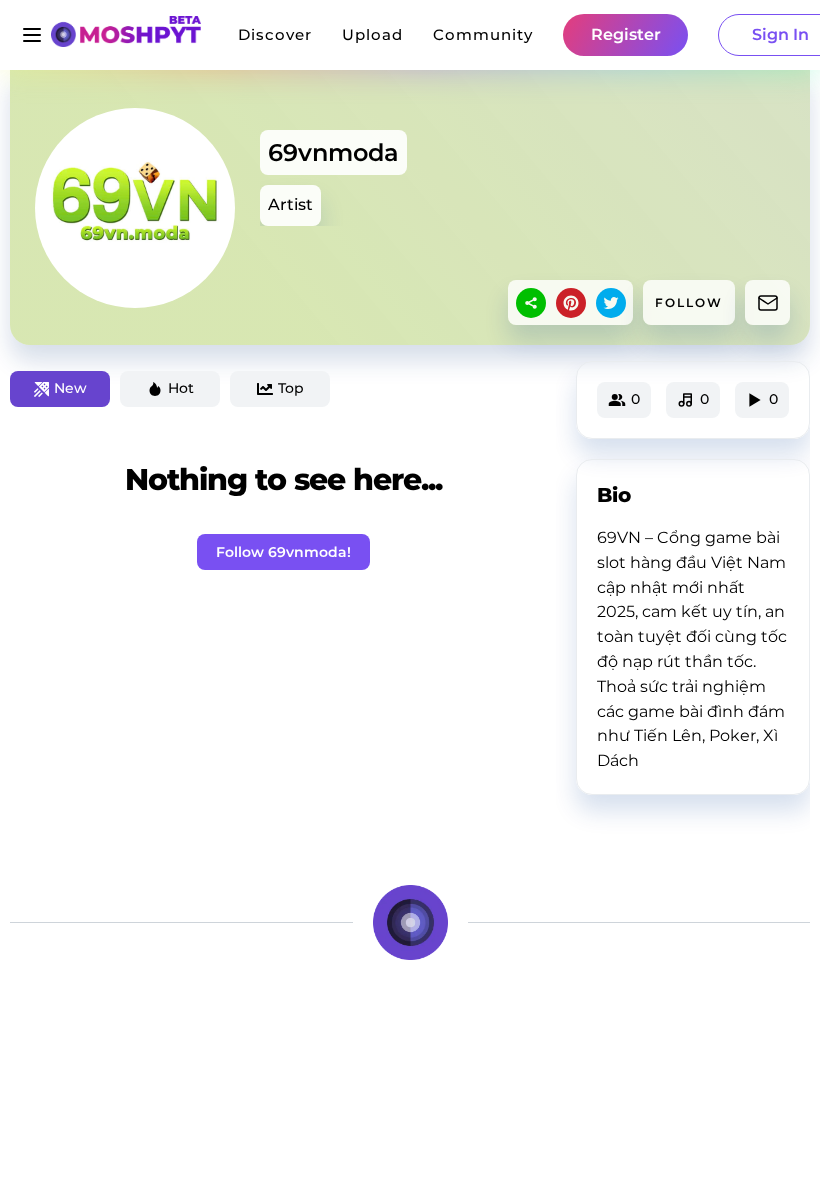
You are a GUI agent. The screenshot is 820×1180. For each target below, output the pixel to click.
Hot (181, 388)
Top (291, 388)
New (70, 388)
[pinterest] (571, 303)
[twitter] (611, 303)
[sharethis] (531, 303)
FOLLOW (689, 302)
